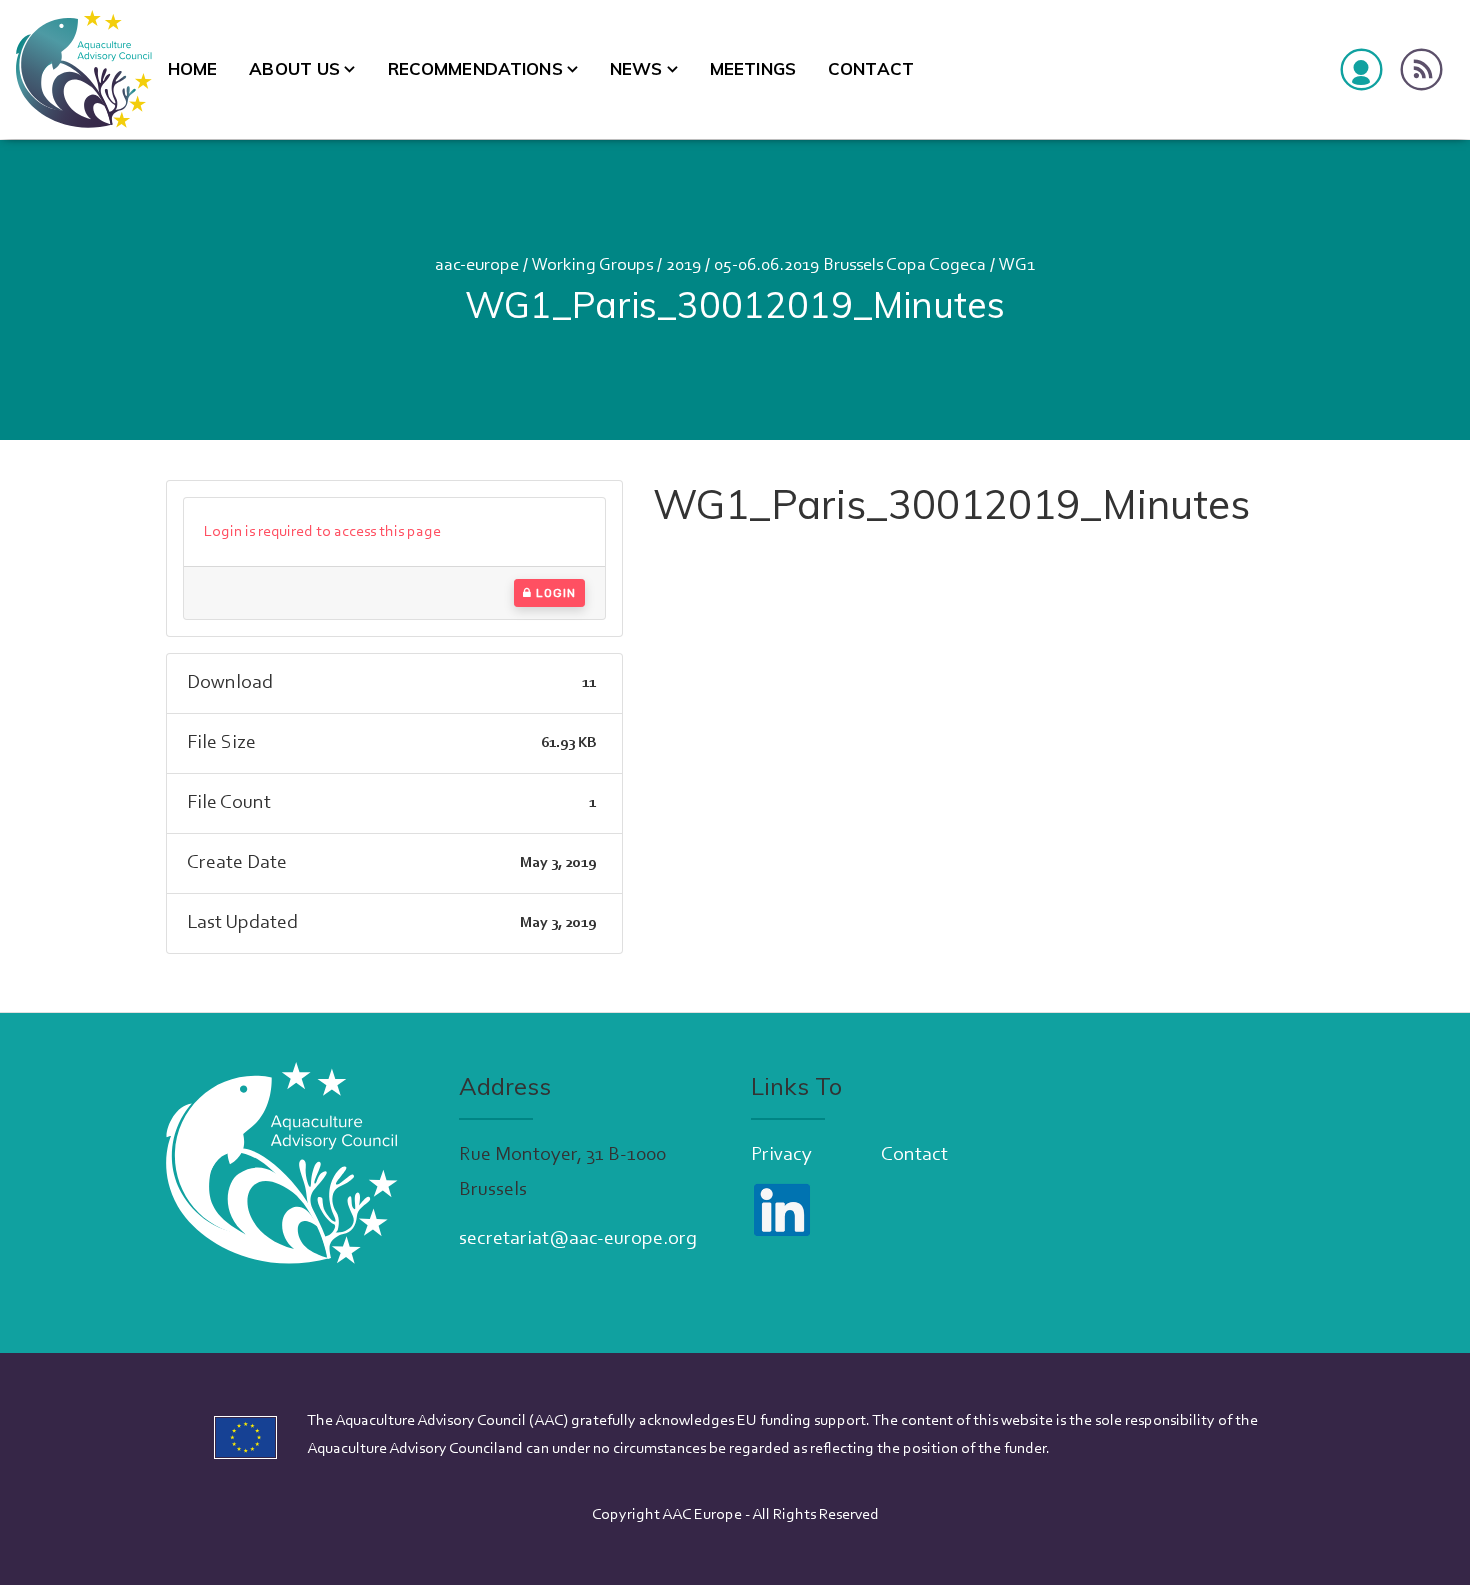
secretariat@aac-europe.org (578, 1239)
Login (554, 593)
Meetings (753, 68)
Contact (871, 68)
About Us (294, 68)
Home (193, 68)
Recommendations (475, 68)
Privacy (781, 1155)
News (636, 68)
